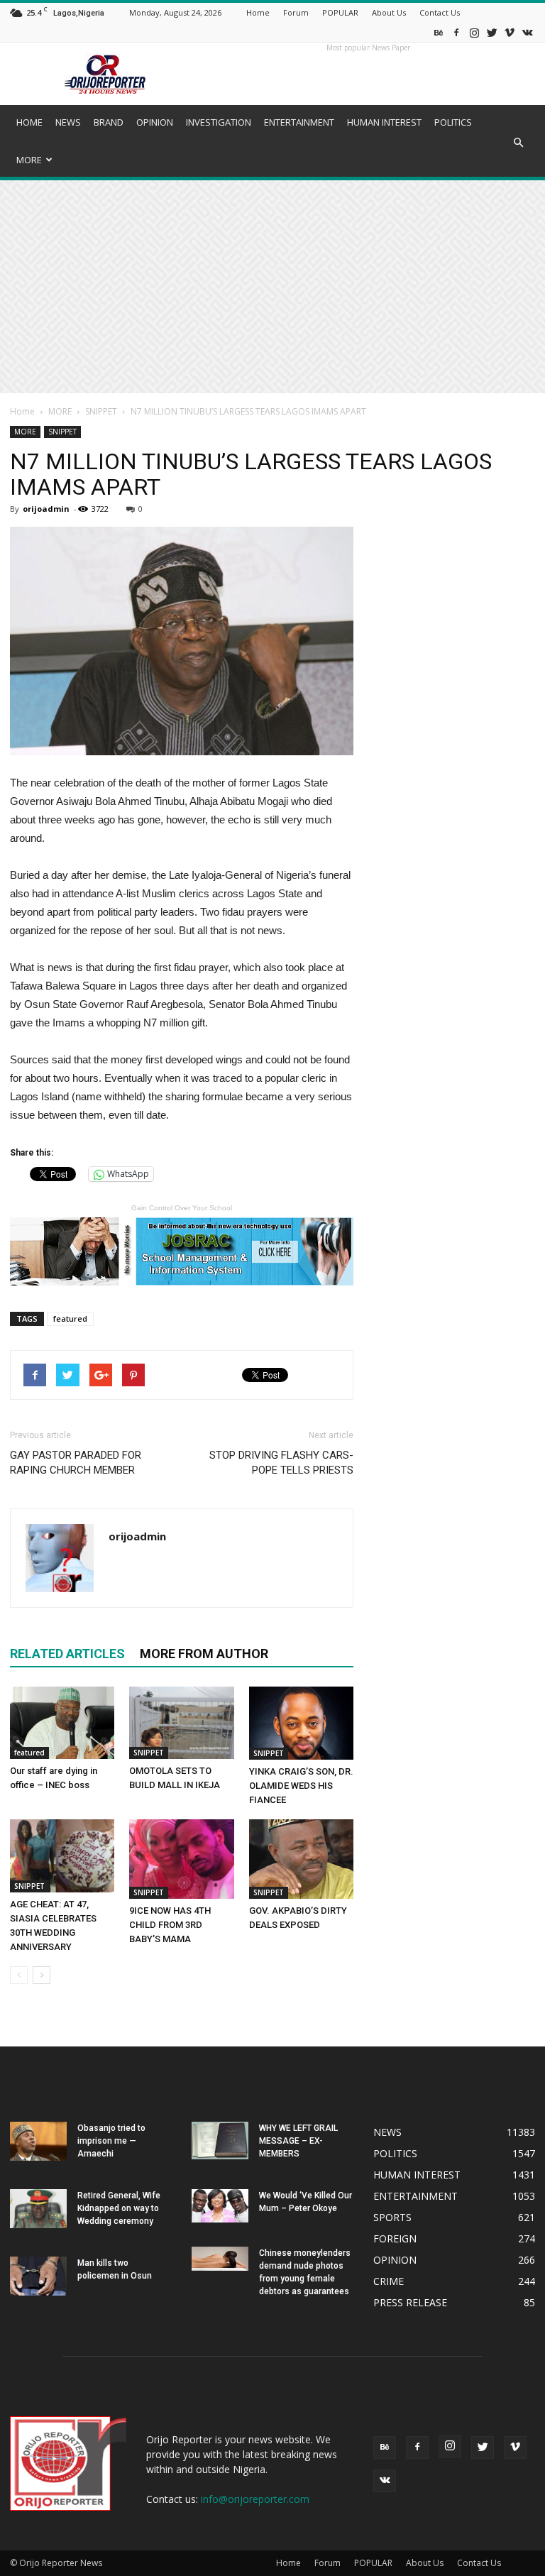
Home (258, 12)
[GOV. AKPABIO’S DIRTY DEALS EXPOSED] (301, 1859)
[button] (518, 143)
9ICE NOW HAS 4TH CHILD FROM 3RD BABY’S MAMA (170, 1925)
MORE (29, 160)
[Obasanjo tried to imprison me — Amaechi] (38, 2141)
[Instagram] (474, 32)
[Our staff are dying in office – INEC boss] (62, 1722)
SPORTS (392, 2217)
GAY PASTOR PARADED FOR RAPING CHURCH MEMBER (76, 1463)
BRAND (109, 122)
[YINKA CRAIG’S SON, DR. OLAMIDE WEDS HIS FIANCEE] (301, 1723)
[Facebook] (456, 32)
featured (70, 1319)
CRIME (389, 2281)
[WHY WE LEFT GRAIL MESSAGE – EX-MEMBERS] (220, 2141)
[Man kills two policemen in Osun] (38, 2276)
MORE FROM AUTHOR (204, 1654)
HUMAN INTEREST (384, 122)
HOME (29, 122)
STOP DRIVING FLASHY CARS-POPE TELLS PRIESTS (281, 1463)
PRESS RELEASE (410, 2302)
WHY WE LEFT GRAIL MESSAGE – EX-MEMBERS (298, 2141)
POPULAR (340, 12)
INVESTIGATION (219, 122)
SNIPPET (101, 411)
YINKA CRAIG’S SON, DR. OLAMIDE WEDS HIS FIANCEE (301, 1786)
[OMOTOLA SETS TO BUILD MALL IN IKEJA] (181, 1723)
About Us (389, 12)
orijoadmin (46, 509)
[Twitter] (492, 32)
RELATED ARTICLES (67, 1654)
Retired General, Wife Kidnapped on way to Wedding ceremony (119, 2208)
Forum (296, 12)
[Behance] (439, 32)
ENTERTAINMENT (299, 122)
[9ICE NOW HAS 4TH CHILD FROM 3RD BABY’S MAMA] (181, 1859)
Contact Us (440, 12)
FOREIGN (395, 2238)
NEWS (68, 122)
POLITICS (453, 122)
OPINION (155, 122)
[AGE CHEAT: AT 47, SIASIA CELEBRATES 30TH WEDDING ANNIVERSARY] (62, 1856)
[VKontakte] (527, 32)
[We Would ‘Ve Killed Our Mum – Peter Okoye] (220, 2206)
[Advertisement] (272, 287)
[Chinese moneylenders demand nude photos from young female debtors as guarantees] (220, 2259)
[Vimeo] (510, 32)
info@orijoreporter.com (255, 2499)
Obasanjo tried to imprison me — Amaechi (111, 2141)
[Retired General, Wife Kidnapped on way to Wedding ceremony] (38, 2209)
